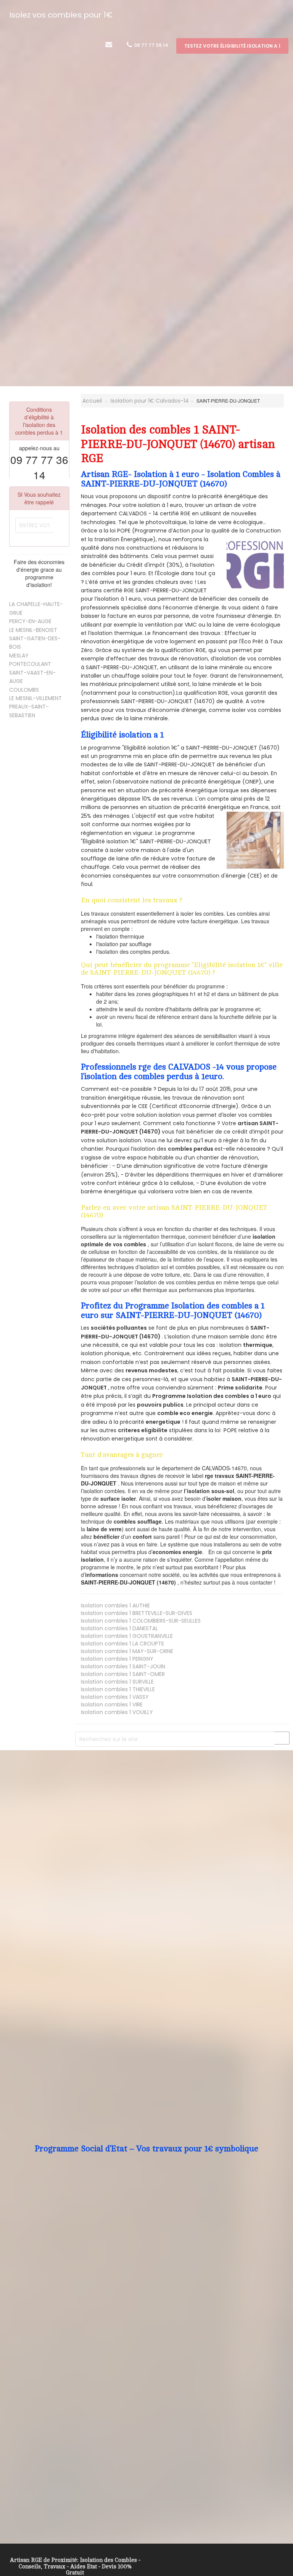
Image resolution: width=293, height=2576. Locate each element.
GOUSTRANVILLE (127, 1636)
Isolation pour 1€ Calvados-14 (150, 401)
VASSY (115, 1697)
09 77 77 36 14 (151, 45)
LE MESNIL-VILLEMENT (35, 698)
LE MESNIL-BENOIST (33, 630)
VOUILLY (117, 1712)
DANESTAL (119, 1628)
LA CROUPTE (122, 1644)
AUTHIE (115, 1605)
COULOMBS (24, 690)
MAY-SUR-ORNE (127, 1651)
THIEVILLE (118, 1689)
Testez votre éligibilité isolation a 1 (232, 46)
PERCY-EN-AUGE (30, 621)
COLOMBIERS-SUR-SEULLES (141, 1621)
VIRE (112, 1705)
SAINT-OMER (123, 1674)
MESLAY (19, 656)
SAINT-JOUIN (123, 1666)
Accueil (91, 401)
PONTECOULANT (30, 664)
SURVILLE (117, 1682)
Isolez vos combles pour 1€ (61, 15)
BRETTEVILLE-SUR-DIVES (137, 1613)
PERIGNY (117, 1659)
